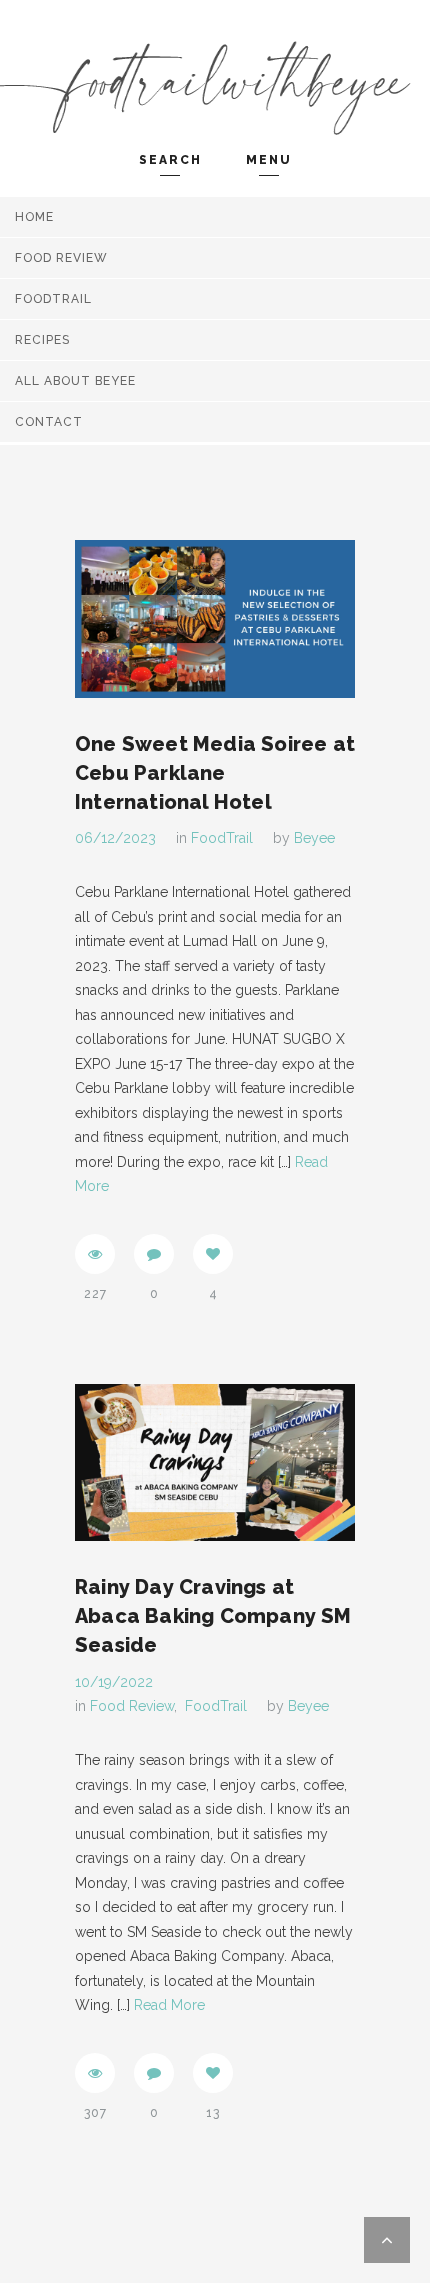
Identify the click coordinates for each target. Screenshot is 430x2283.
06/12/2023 (115, 838)
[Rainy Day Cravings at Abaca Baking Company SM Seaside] (215, 1463)
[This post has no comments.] (154, 1254)
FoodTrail (53, 299)
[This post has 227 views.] (95, 1254)
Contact (49, 422)
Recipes (42, 340)
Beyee (314, 838)
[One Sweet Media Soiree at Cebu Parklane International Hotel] (215, 619)
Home (34, 217)
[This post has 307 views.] (95, 2073)
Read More (169, 2005)
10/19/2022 (114, 1682)
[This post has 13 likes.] (213, 2073)
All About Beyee (75, 381)
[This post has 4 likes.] (213, 1254)
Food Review (61, 258)
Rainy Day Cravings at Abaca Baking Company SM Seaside (213, 1616)
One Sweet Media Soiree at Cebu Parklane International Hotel (215, 773)
